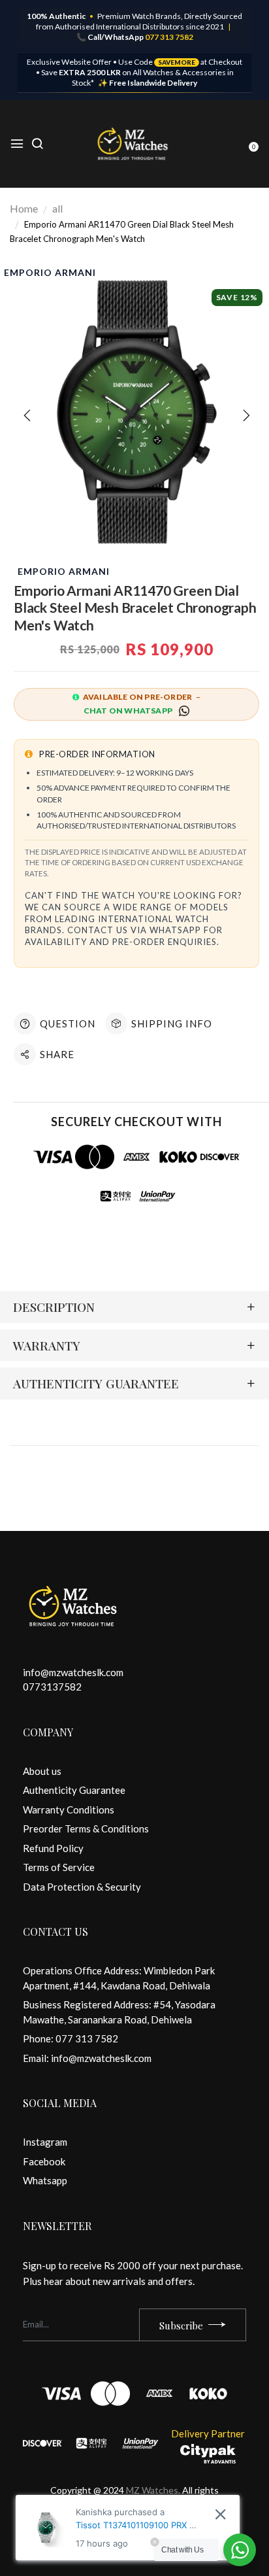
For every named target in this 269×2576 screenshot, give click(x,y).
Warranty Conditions (69, 1810)
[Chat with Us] (240, 2550)
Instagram (45, 2142)
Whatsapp (45, 2180)
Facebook (44, 2161)
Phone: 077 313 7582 (71, 2038)
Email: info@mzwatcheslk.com (87, 2058)
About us (42, 1771)
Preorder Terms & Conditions (86, 1829)
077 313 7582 (169, 37)
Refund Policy (53, 1848)
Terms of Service (59, 1867)
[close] (220, 2514)
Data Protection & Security (82, 1887)
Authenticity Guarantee (74, 1790)
